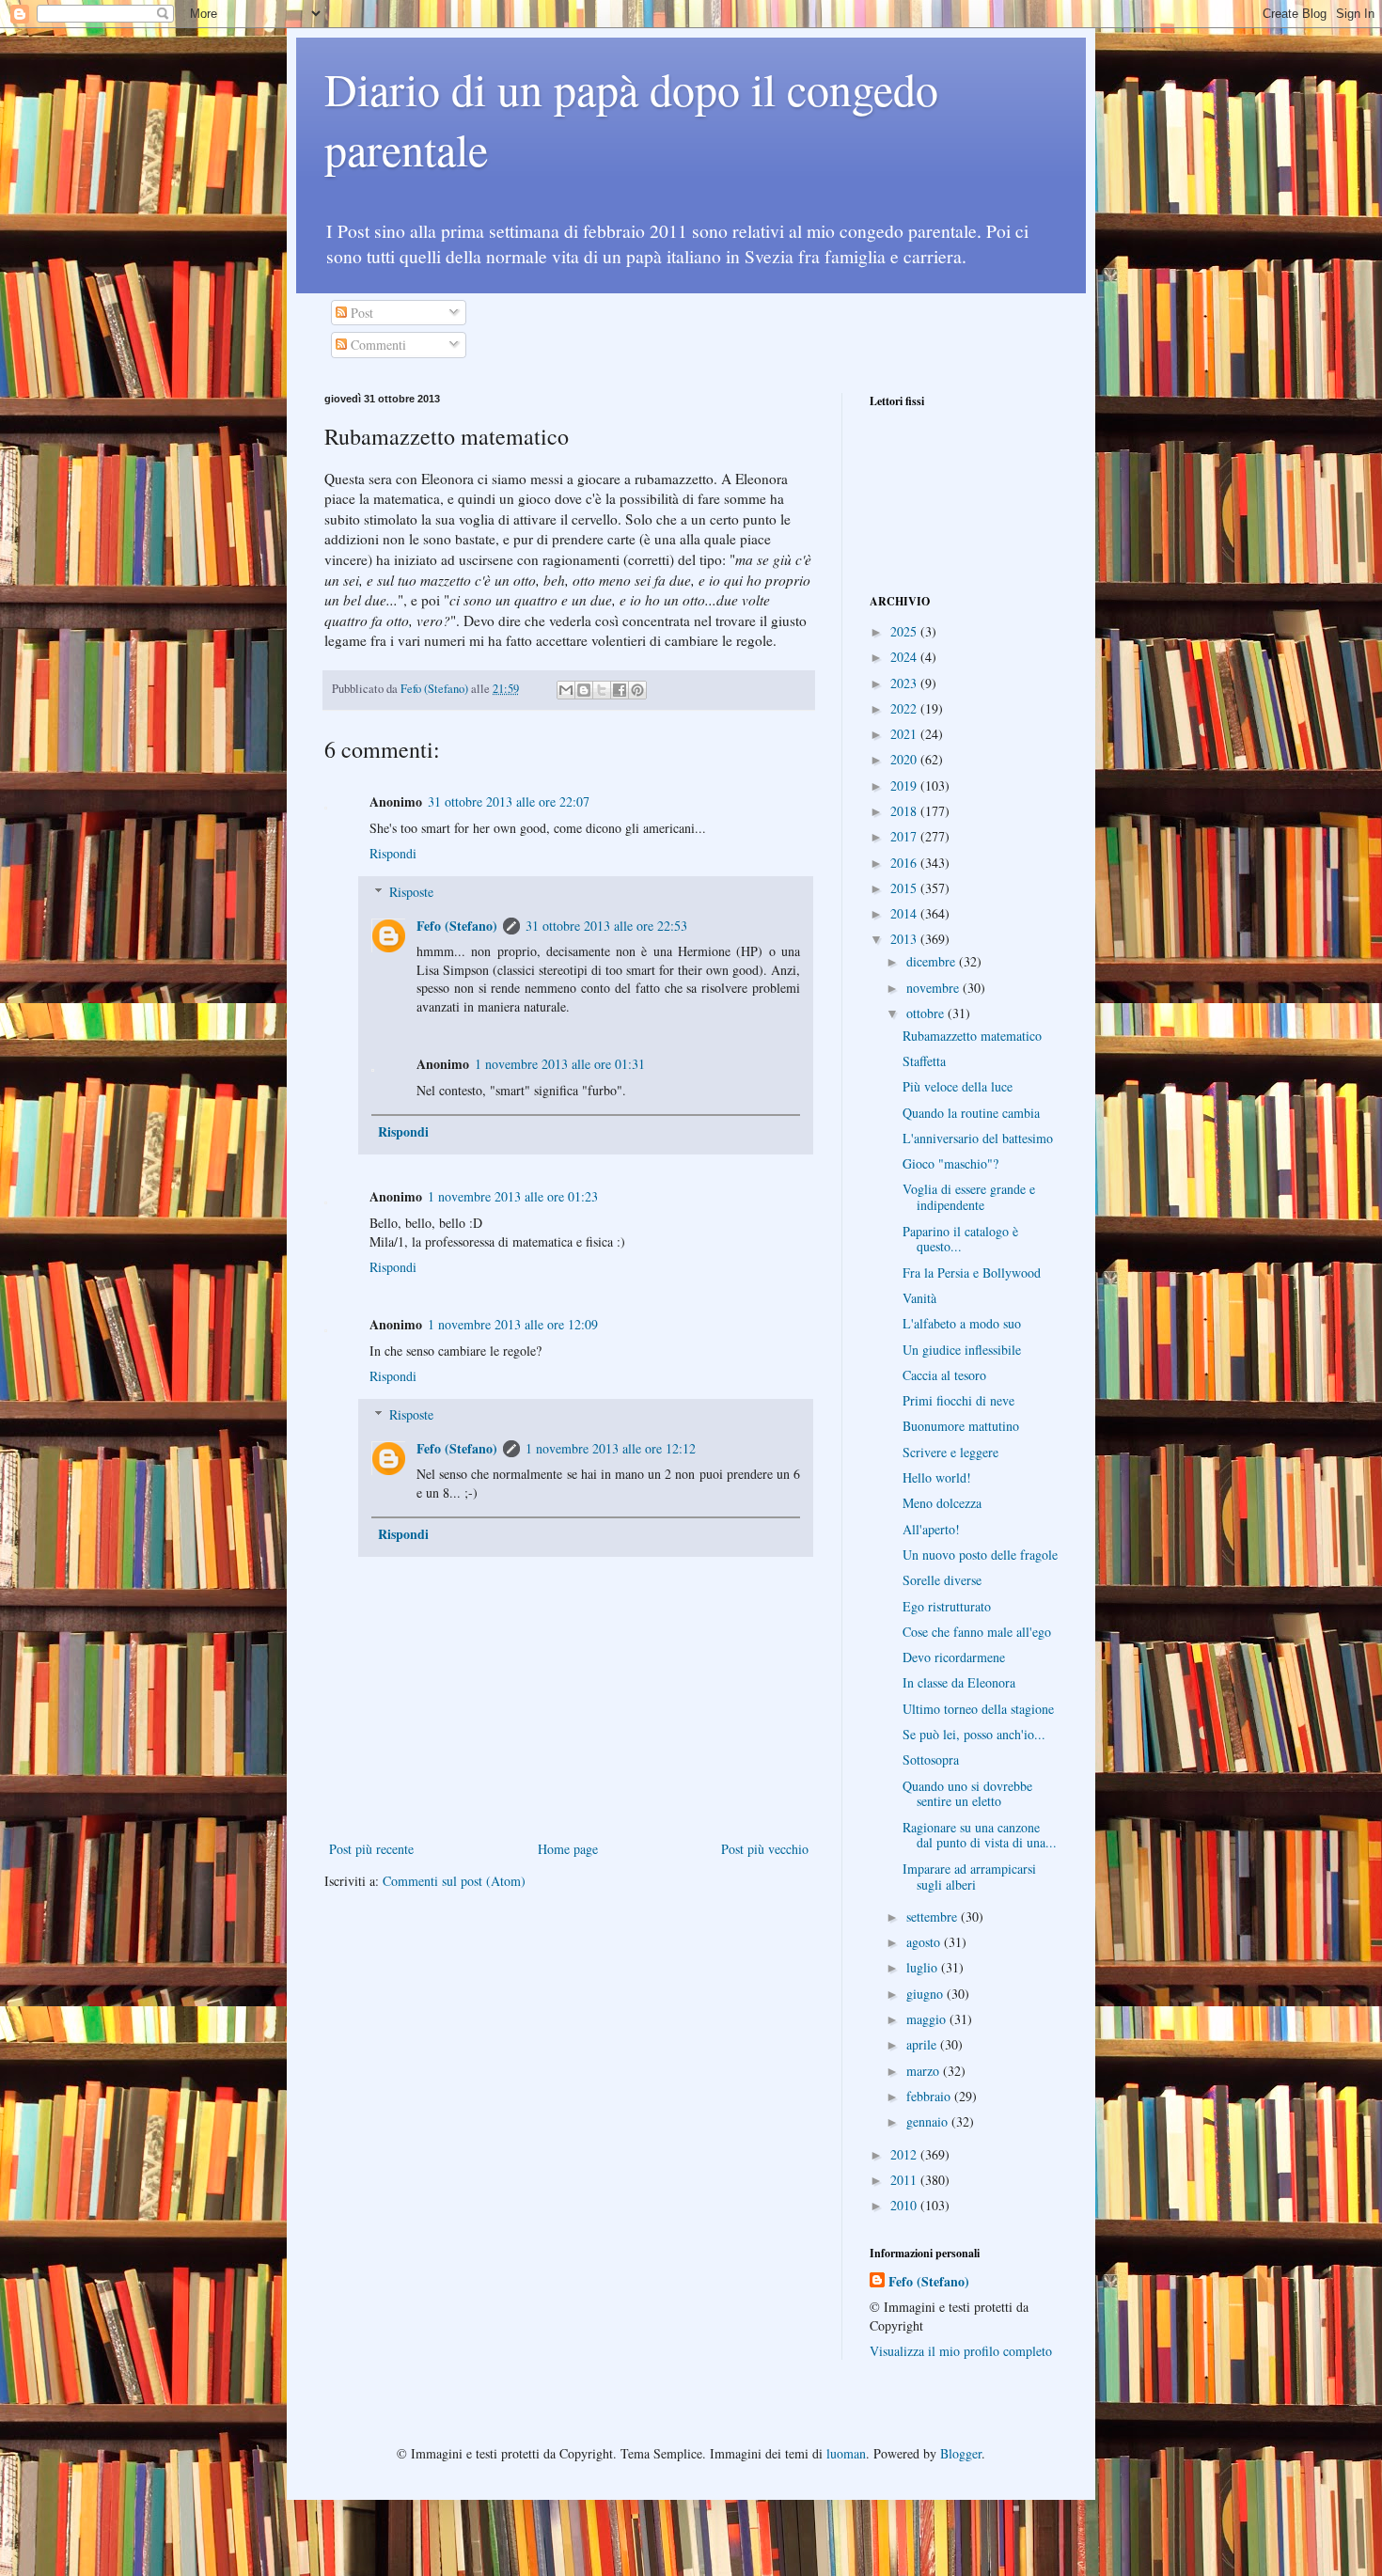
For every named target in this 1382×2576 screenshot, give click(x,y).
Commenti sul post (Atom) (454, 1881)
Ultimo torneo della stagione (978, 1709)
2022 (905, 708)
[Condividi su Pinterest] (637, 690)
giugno (927, 1994)
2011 (905, 2180)
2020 (905, 759)
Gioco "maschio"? (950, 1163)
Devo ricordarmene (954, 1657)
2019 (905, 785)
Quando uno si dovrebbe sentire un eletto (967, 1794)
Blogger (961, 2453)
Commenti (377, 345)
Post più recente (371, 1849)
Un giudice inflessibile (962, 1350)
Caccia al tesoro (944, 1375)
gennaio (929, 2121)
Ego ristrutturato (947, 1606)
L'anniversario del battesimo (978, 1138)
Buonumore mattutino (961, 1426)
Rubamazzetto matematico (972, 1036)
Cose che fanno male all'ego (977, 1632)
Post (360, 313)
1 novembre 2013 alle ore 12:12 (611, 1448)
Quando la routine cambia (971, 1113)
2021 (905, 734)
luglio (924, 1967)
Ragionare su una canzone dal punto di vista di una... (980, 1835)
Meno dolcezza (942, 1503)
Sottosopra (931, 1759)
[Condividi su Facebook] (620, 690)
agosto (925, 1942)
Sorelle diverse (942, 1580)
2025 (905, 631)
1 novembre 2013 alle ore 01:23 (513, 1196)
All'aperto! (931, 1529)
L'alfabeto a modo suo (962, 1323)
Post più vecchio (765, 1849)
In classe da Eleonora (959, 1682)
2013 (905, 939)
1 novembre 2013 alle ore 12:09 (513, 1324)
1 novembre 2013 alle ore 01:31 (560, 1064)
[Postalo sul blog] (584, 690)
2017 (905, 836)
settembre (934, 1916)
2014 (905, 913)
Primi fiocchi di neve (958, 1400)
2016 (905, 863)
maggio (928, 2019)
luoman (846, 2453)
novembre (934, 988)
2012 (905, 2154)
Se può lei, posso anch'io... (974, 1734)
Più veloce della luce (958, 1086)
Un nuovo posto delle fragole (980, 1555)
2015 (905, 888)
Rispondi (393, 853)
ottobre (927, 1013)
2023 (905, 683)
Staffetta (924, 1061)
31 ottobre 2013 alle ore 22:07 (509, 801)
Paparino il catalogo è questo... (960, 1239)
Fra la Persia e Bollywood (972, 1272)
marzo (925, 2071)
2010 (905, 2205)
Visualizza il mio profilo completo (961, 2351)
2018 (905, 811)
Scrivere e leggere (950, 1452)
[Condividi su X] (602, 690)
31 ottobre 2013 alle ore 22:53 (606, 926)
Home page (568, 1849)
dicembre (933, 961)
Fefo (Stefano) (457, 926)
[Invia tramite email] (566, 690)
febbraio (930, 2096)
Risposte (411, 892)
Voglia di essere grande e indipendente (969, 1197)
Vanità (919, 1298)
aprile (923, 2044)
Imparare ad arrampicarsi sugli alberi (969, 1877)
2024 (905, 657)
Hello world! (937, 1477)
